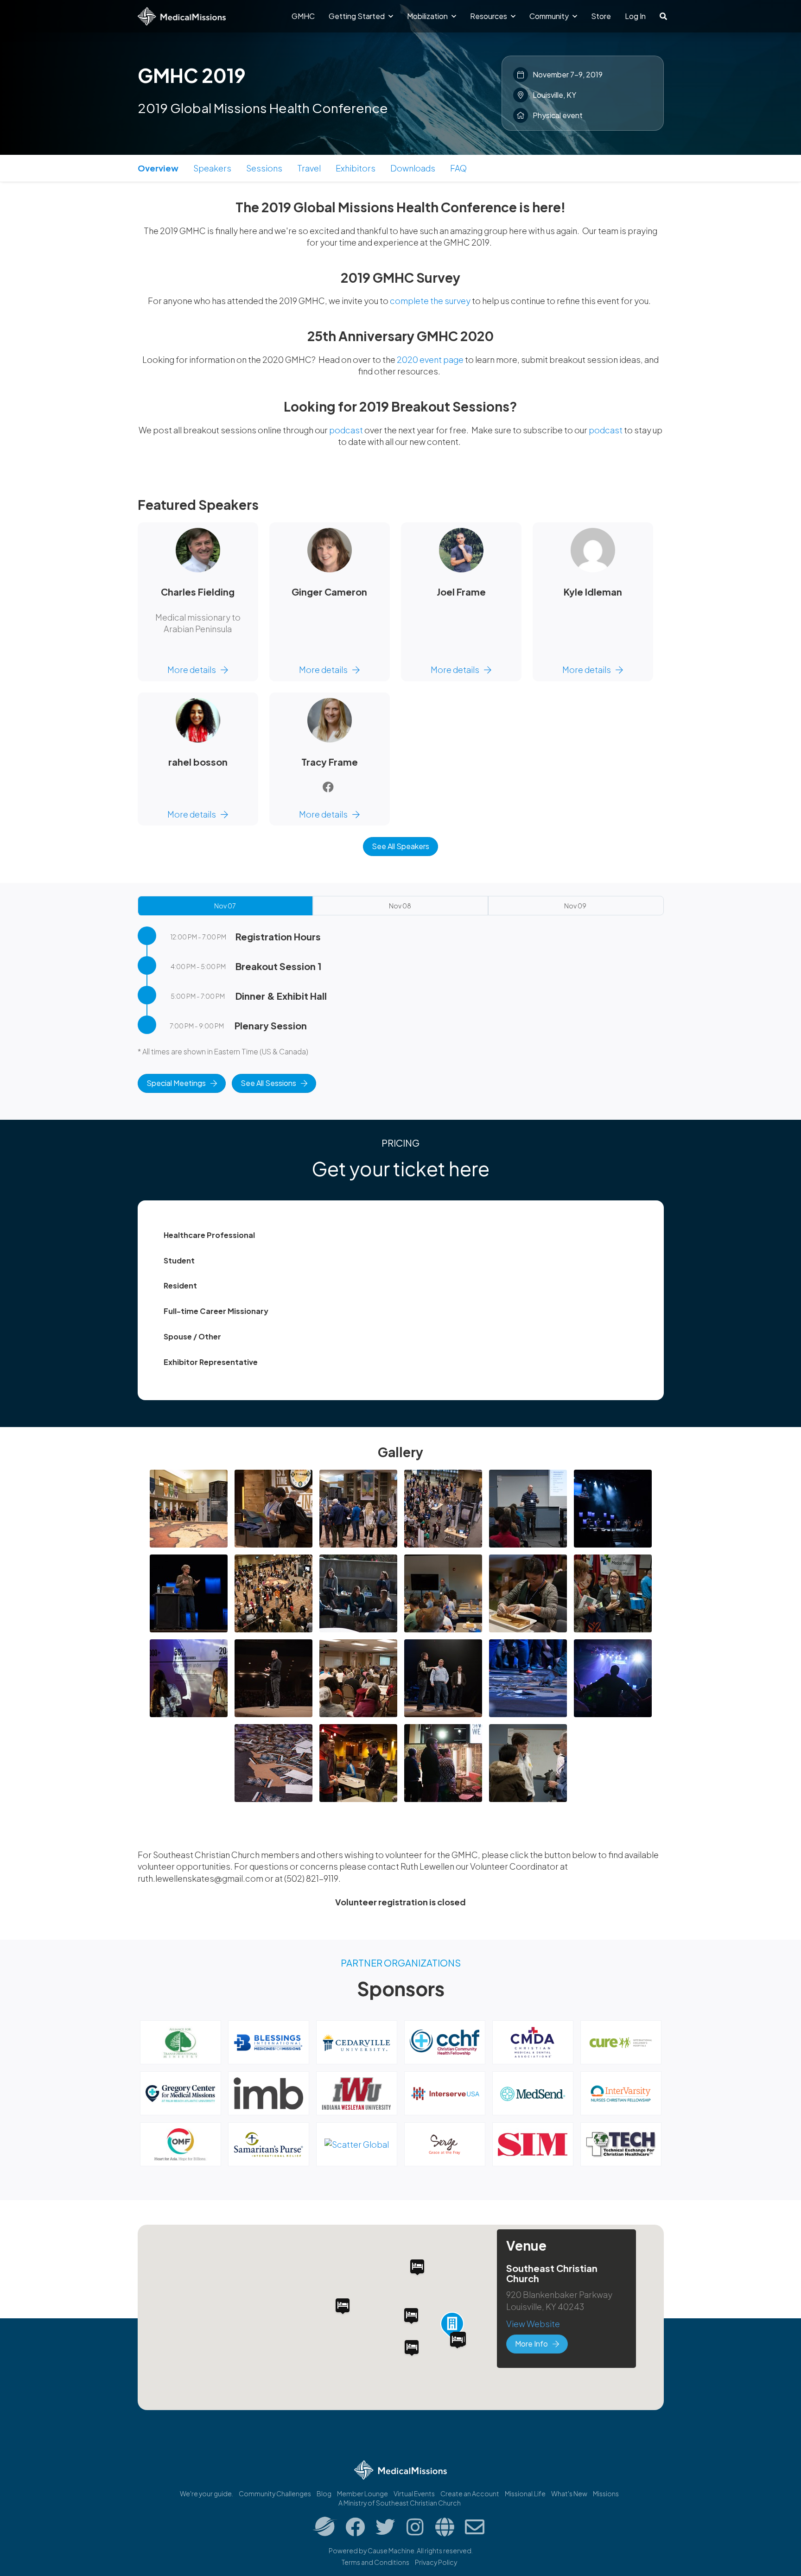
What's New (569, 2494)
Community (550, 16)
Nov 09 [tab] (575, 906)
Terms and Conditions (375, 2562)
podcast (346, 430)
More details (192, 669)
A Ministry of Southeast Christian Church (400, 2503)
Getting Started (357, 16)
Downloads (413, 168)
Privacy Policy (436, 2562)
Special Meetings (176, 1083)
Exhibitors (356, 168)
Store (601, 16)
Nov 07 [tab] (225, 906)
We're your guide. (207, 2494)
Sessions (264, 168)
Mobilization (428, 16)
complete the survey (430, 301)
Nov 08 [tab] (400, 906)
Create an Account (470, 2494)
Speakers (212, 168)
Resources (489, 16)
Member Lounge (362, 2494)
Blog (324, 2494)
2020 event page (430, 359)
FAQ (458, 168)
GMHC (303, 16)
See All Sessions (268, 1083)
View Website (533, 2324)
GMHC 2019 (192, 75)
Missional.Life (525, 2494)
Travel (309, 168)
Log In (635, 16)
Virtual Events (414, 2494)
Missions (606, 2494)
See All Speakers (400, 846)
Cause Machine (391, 2551)
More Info (531, 2344)
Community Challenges (275, 2494)
